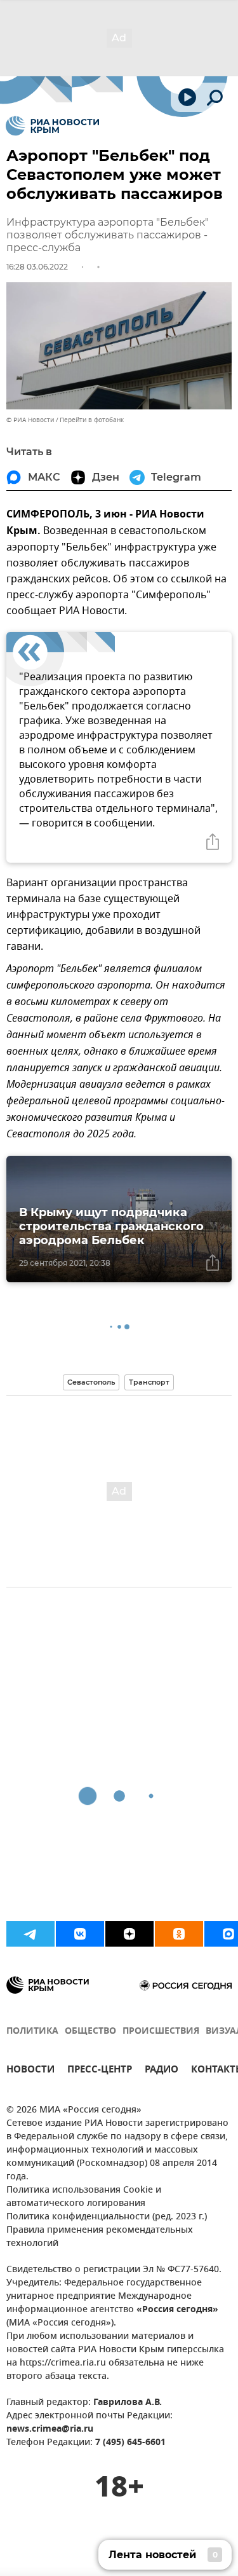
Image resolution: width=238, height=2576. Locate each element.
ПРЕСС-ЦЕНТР (100, 2071)
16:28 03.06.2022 (37, 267)
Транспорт (149, 1382)
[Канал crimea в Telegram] (30, 1934)
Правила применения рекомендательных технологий (100, 2237)
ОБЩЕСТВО (90, 2031)
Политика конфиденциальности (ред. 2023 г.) (107, 2217)
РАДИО (162, 2071)
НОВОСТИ (30, 2071)
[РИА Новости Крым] (52, 126)
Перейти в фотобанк (92, 420)
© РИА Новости (30, 420)
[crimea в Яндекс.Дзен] (129, 1934)
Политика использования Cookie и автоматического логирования (84, 2197)
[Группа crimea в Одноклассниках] (179, 1934)
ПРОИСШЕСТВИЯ (161, 2031)
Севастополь (91, 1382)
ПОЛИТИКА (32, 2031)
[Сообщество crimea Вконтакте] (80, 1934)
